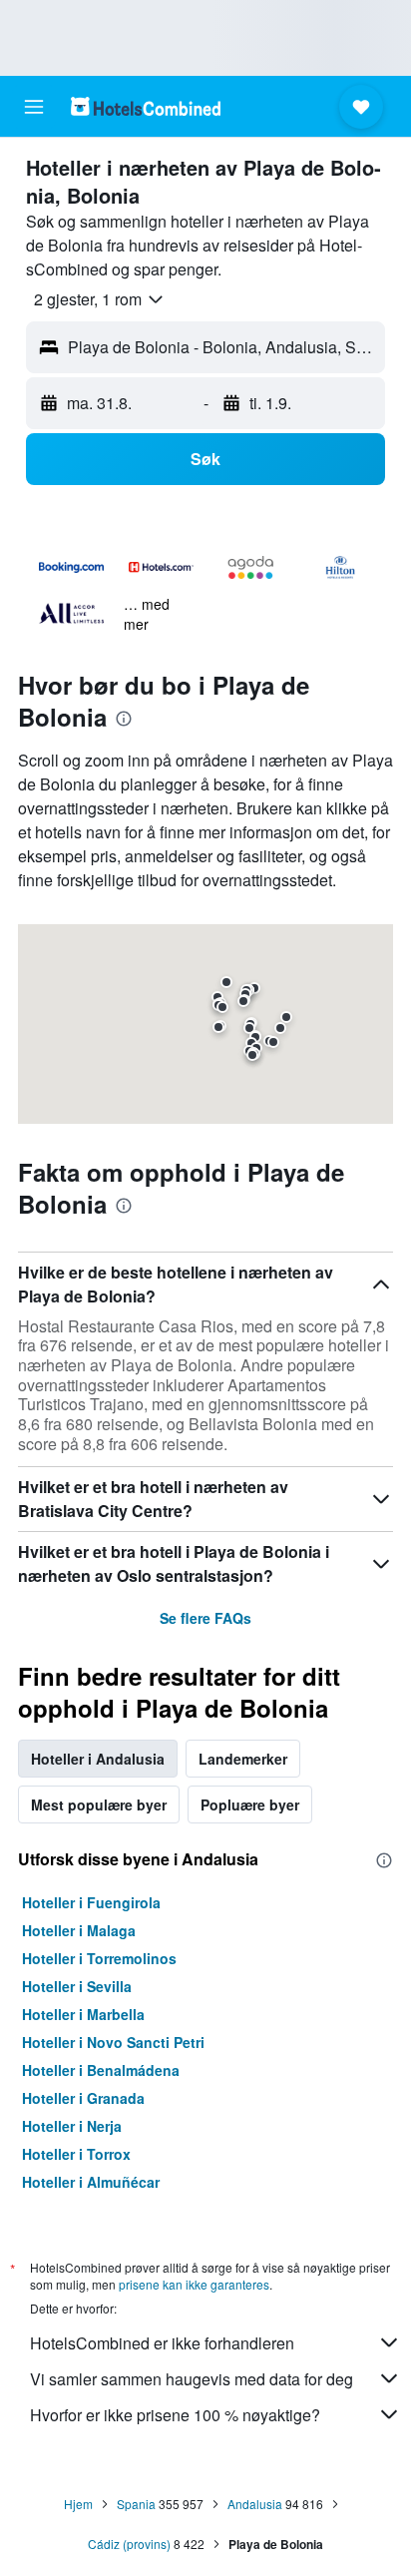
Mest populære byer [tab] (99, 1804)
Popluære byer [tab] (250, 1804)
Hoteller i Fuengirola (91, 1902)
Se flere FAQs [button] (205, 1618)
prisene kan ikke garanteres (194, 2284)
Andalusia (255, 2504)
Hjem (78, 2504)
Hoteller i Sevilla (77, 1986)
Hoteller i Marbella (83, 2014)
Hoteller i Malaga (79, 1930)
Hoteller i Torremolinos (99, 1958)
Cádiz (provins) (129, 2544)
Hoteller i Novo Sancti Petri (113, 2042)
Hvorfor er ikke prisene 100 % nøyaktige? (175, 2415)
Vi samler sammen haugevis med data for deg (192, 2379)
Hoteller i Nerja (72, 2126)
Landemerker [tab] (243, 1759)
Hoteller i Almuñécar (91, 2182)
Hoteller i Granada (83, 2098)
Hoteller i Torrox (76, 2154)
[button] (34, 107)
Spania (136, 2504)
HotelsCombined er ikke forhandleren (162, 2343)
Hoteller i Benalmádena (101, 2070)
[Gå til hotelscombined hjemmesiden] (146, 106)
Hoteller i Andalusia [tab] (98, 1759)
